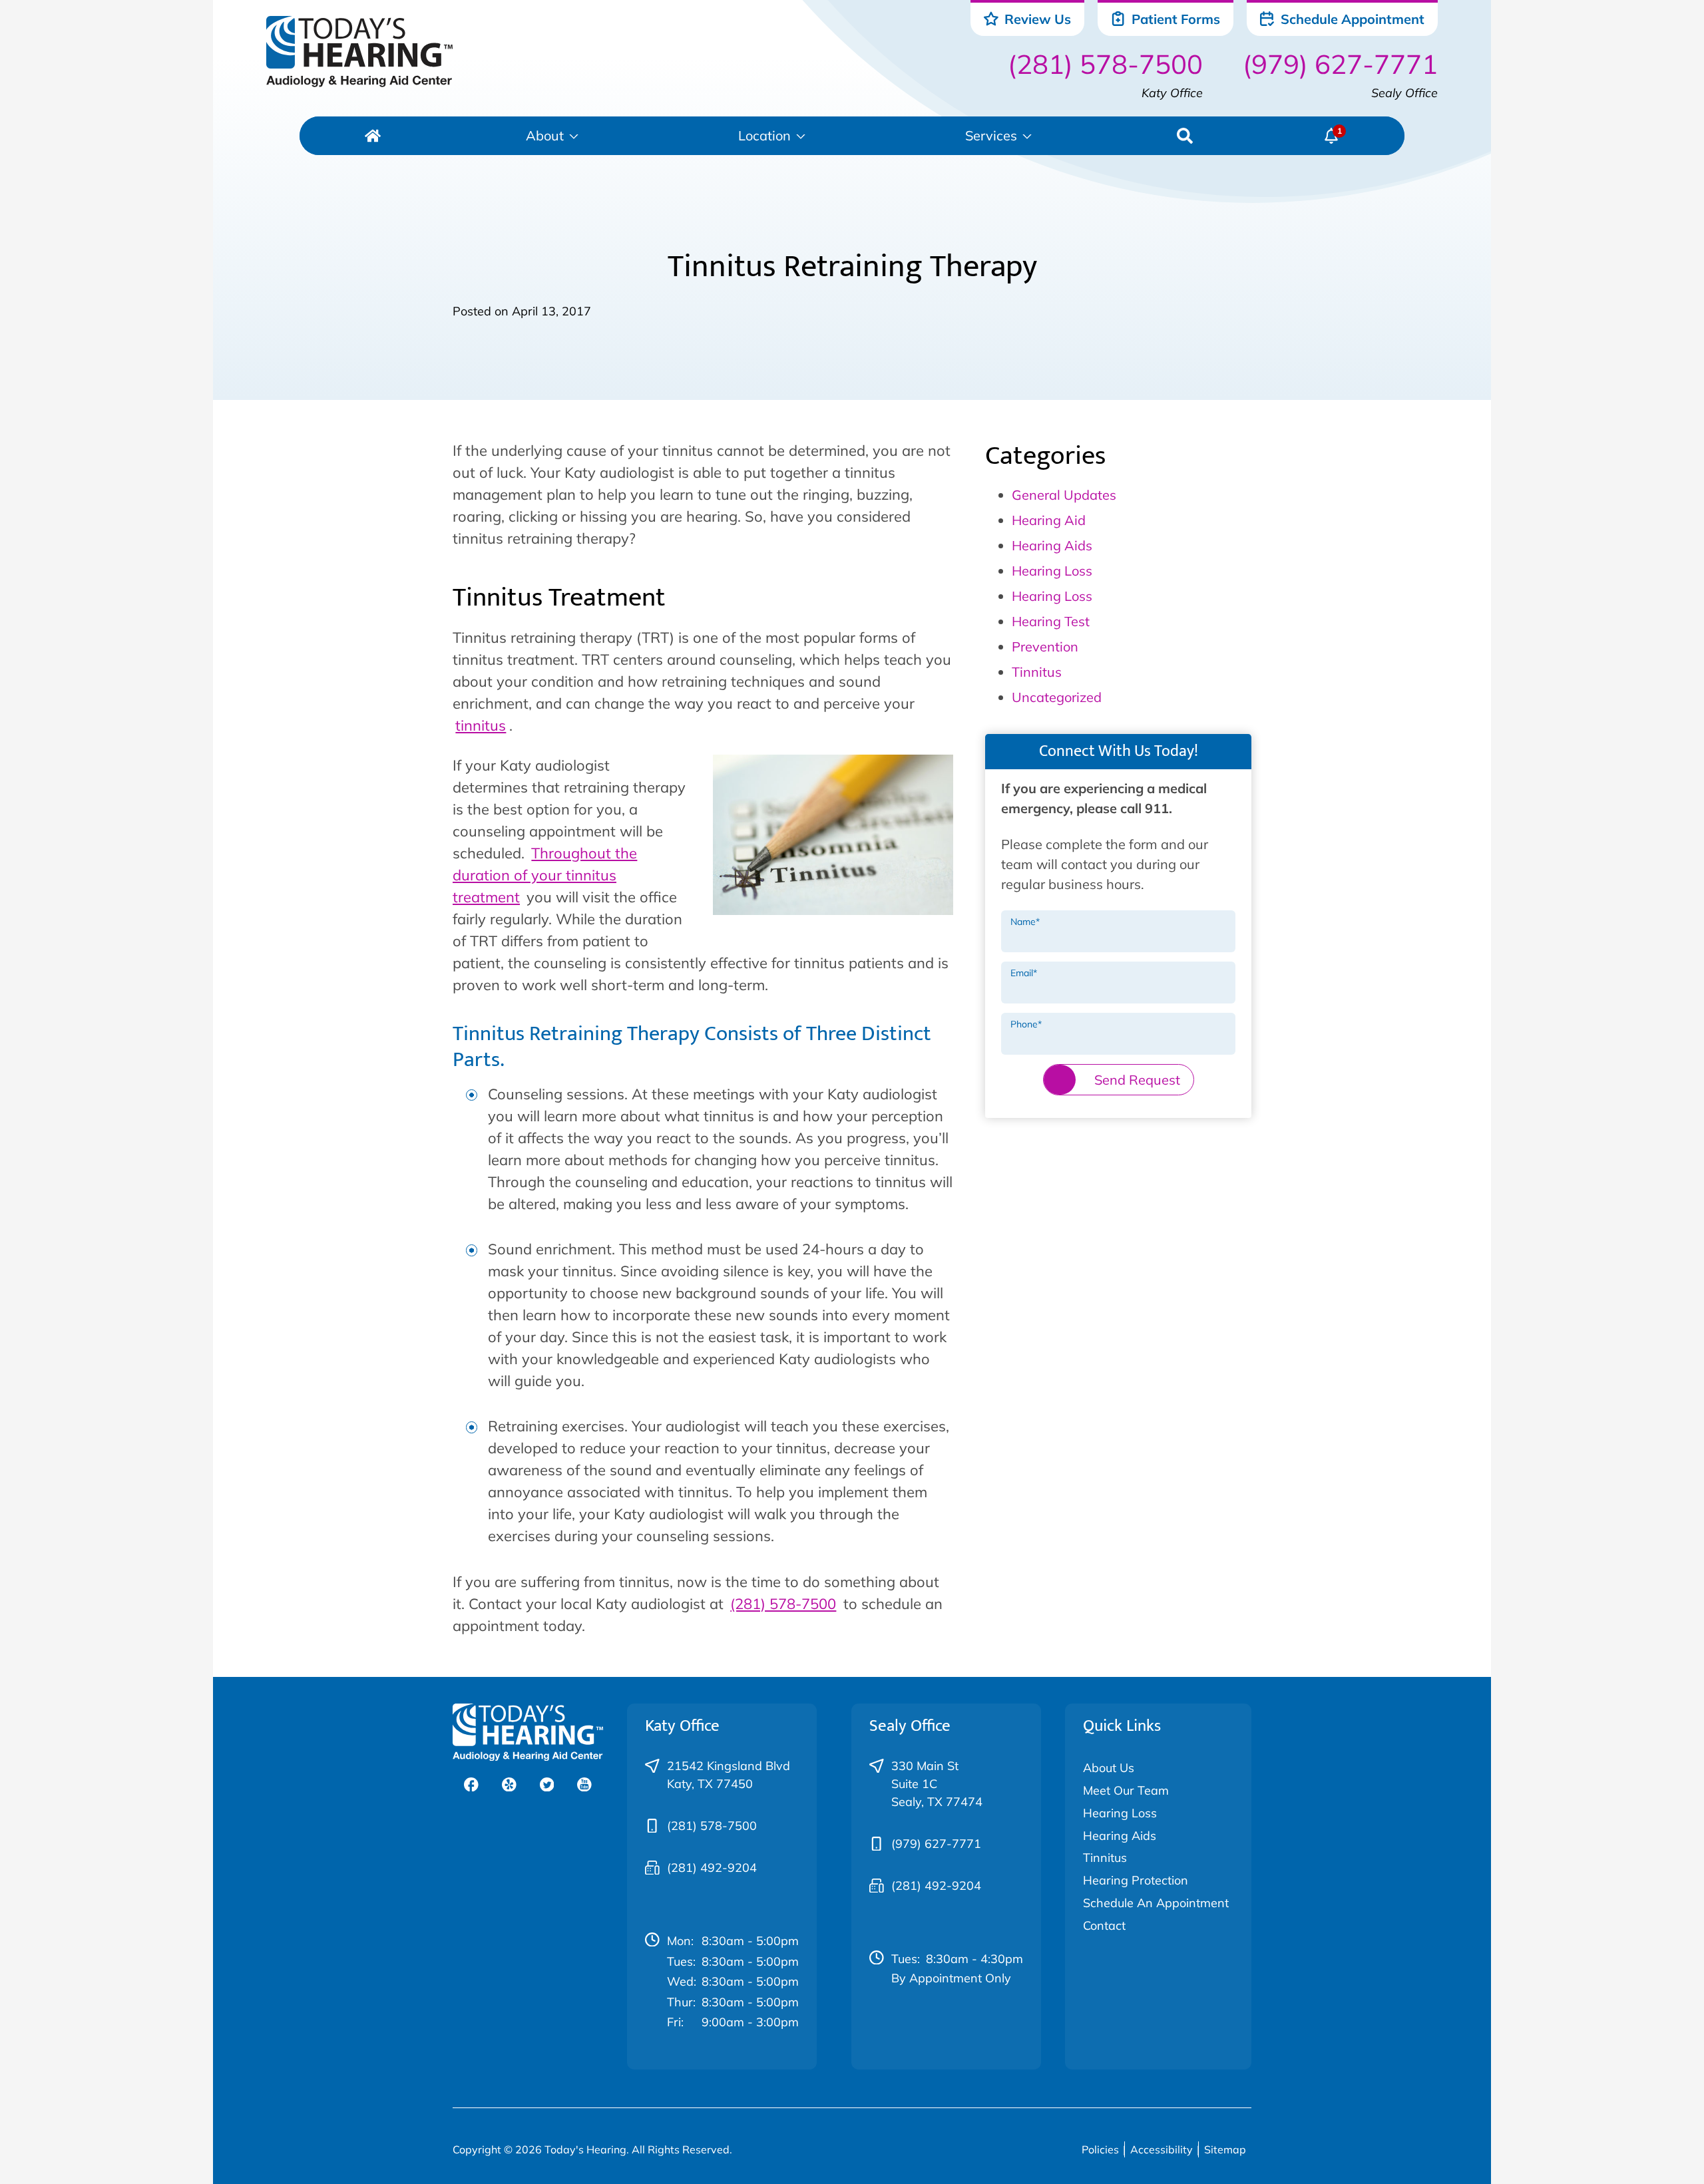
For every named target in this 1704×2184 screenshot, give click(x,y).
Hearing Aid (1049, 520)
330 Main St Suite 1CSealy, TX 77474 (937, 1784)
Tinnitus (1037, 672)
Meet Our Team (1126, 1790)
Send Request (1137, 1080)
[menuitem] (373, 136)
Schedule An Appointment (1156, 1903)
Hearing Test (1051, 621)
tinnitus (481, 725)
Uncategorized (1057, 697)
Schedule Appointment (1351, 19)
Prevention (1045, 646)
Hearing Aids (1052, 545)
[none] (552, 136)
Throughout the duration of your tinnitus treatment (545, 875)
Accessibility (1162, 2149)
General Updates (1064, 495)
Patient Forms (1174, 19)
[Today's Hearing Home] (359, 52)
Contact (1104, 1925)
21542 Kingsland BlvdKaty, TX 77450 (729, 1775)
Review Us (1036, 19)
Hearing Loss (1052, 571)
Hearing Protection (1136, 1880)
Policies (1100, 2149)
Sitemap (1225, 2149)
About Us (1109, 1768)
